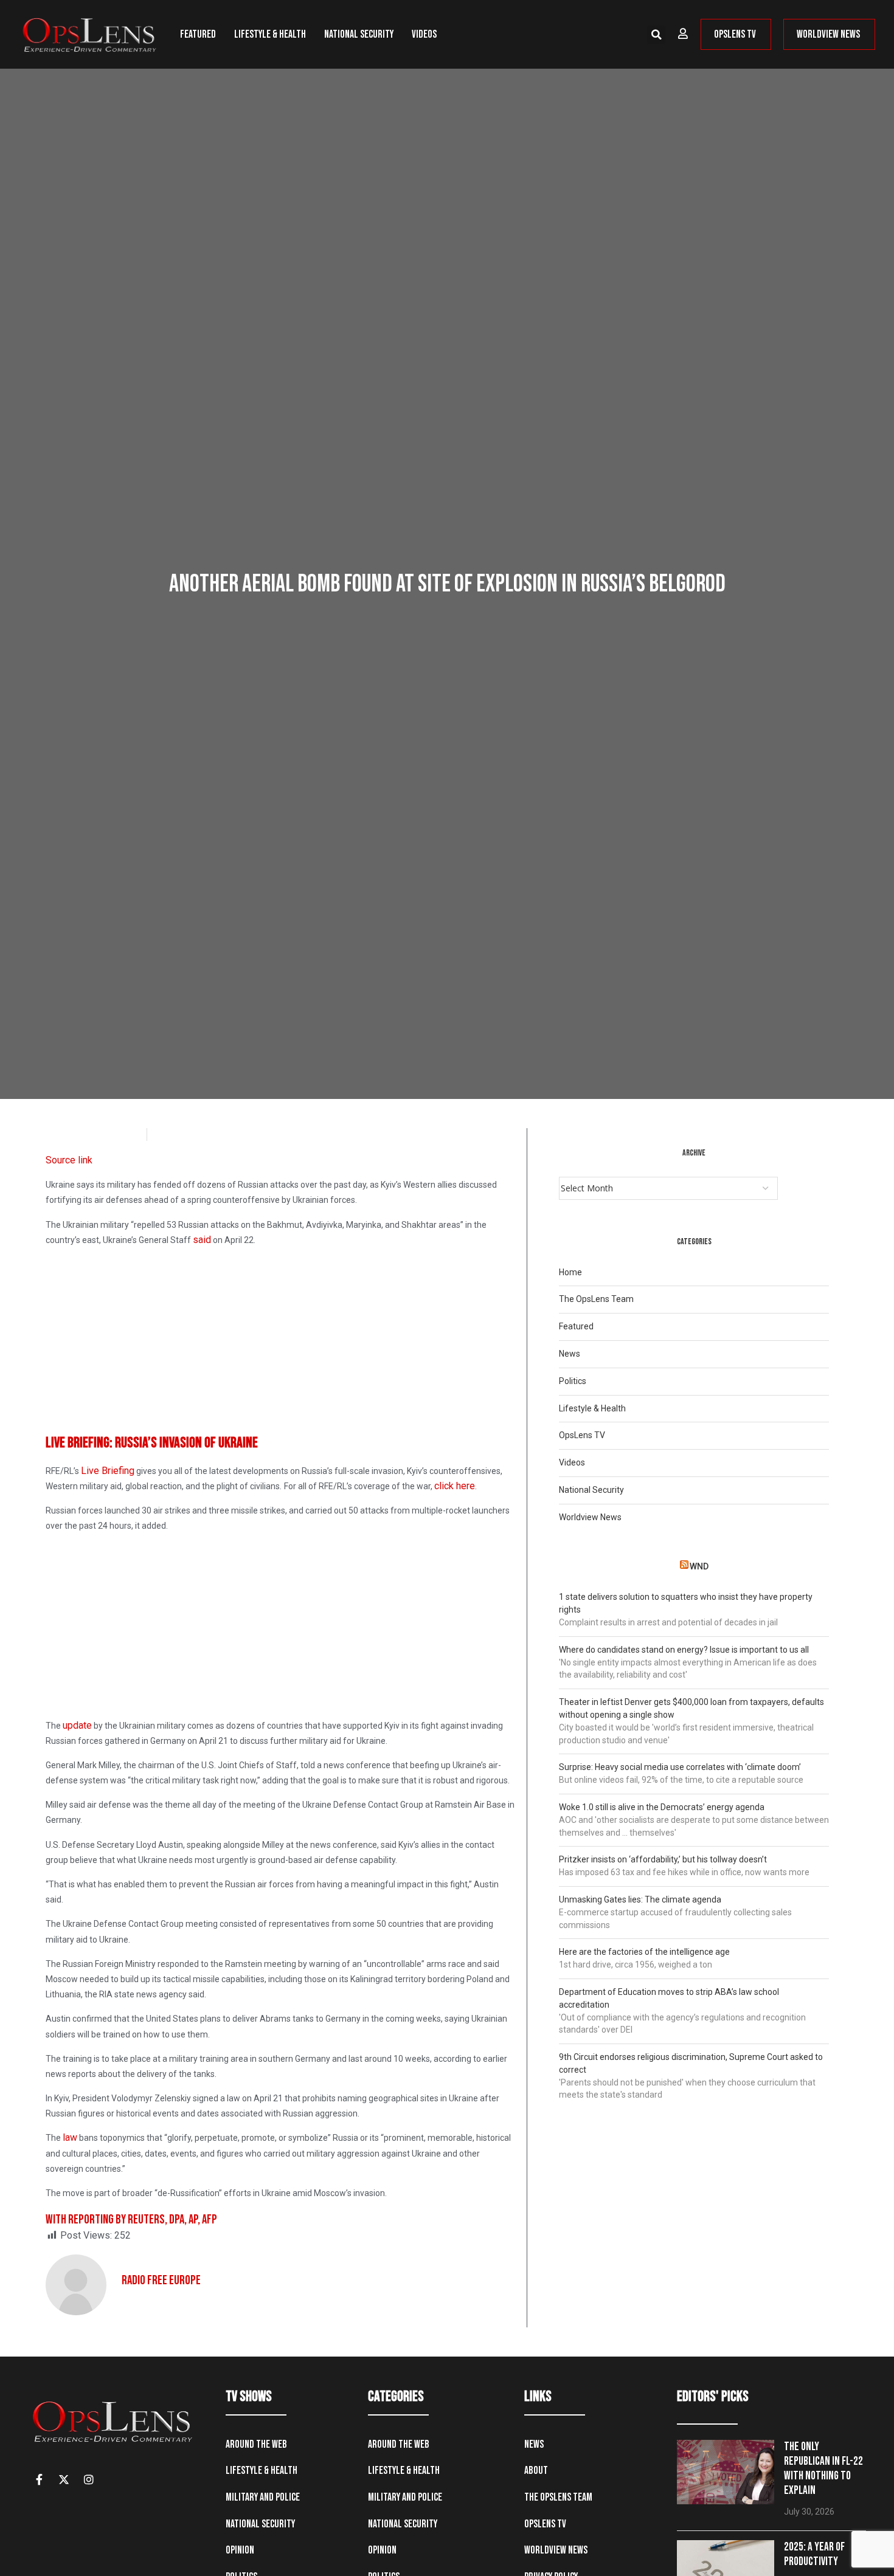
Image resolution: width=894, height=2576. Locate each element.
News (570, 1354)
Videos (424, 34)
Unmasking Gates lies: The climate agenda (640, 1899)
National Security (359, 34)
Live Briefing (108, 1471)
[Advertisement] (281, 1342)
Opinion (240, 2550)
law (70, 2137)
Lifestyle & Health (270, 34)
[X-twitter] (64, 2479)
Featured (198, 34)
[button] (656, 35)
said (202, 1240)
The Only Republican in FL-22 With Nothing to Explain (823, 2469)
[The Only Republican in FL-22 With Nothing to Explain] (726, 2472)
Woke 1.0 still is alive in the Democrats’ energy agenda (662, 1807)
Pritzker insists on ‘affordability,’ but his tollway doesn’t (663, 1859)
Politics (573, 1381)
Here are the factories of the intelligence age (644, 1952)
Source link (69, 1160)
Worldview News (590, 1517)
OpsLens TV (582, 1435)
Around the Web (256, 2444)
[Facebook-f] (39, 2479)
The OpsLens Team (596, 1299)
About (536, 2471)
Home (570, 1272)
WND (699, 1566)
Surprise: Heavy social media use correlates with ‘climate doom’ (680, 1767)
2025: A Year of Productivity (814, 2554)
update (77, 1725)
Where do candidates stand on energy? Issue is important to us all (684, 1650)
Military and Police (263, 2497)
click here (455, 1486)
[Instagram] (89, 2479)
